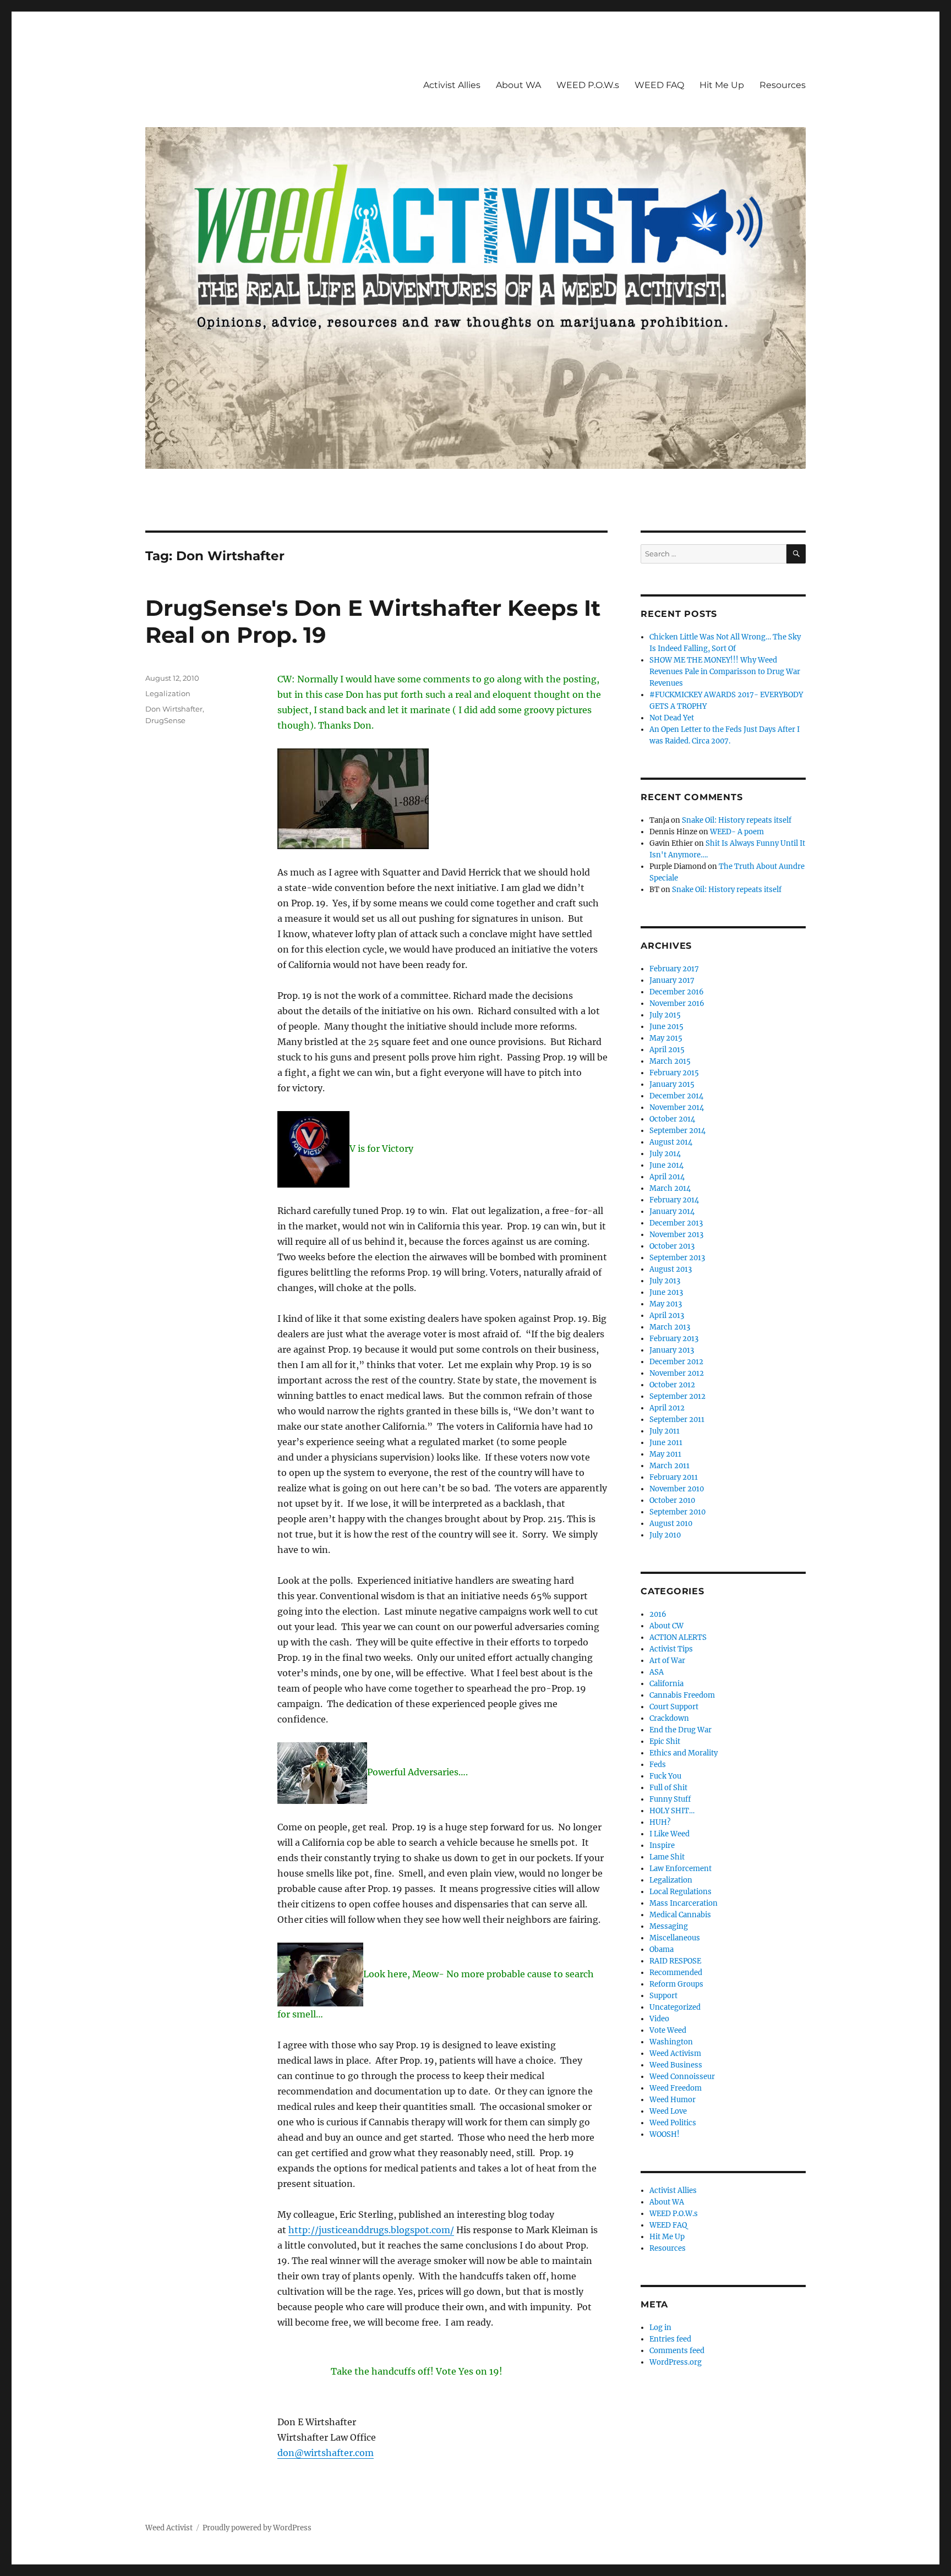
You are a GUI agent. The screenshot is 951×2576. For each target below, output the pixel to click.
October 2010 (672, 1500)
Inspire (662, 1845)
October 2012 (672, 1385)
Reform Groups (676, 1984)
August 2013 (671, 1269)
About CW (666, 1626)
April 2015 (667, 1050)
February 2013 (674, 1339)
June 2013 (666, 1292)
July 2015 (665, 1015)
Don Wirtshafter (174, 709)
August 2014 (671, 1142)
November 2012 (677, 1373)
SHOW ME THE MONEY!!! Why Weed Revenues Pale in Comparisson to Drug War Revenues (725, 672)
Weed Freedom (676, 2088)
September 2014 (677, 1131)
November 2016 (677, 1003)
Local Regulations (681, 1892)
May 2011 (665, 1454)
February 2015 (674, 1073)
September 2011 (677, 1420)
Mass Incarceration (684, 1903)
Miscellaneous (675, 1938)
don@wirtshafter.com (326, 2453)
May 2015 (666, 1038)
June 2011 (666, 1443)
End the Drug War (681, 1730)
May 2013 (666, 1304)
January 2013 (672, 1350)
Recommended (676, 1973)
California (666, 1684)
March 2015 (670, 1061)
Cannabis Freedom (682, 1695)
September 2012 (677, 1396)
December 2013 (676, 1223)
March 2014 (670, 1188)
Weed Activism (675, 2053)
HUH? (660, 1822)
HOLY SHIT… (672, 1811)
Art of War (667, 1661)
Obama (662, 1949)
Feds (658, 1765)
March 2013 (670, 1327)
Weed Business (676, 2065)
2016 (658, 1614)
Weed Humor (673, 2100)
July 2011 (665, 1431)
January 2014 (672, 1212)
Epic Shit (665, 1741)
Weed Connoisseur (682, 2077)
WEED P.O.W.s (588, 85)
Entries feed (670, 2339)
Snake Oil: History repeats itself (737, 820)
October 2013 (672, 1246)
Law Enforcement (681, 1869)
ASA (657, 1672)
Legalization (168, 693)
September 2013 (677, 1258)
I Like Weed (669, 1834)
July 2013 (665, 1281)
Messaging (669, 1926)
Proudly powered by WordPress (257, 2528)
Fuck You (665, 1776)
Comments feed (677, 2351)
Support (663, 1996)
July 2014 (665, 1154)
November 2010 (677, 1489)
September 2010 (677, 1512)
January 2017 (672, 980)
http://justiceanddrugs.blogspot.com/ (371, 2230)
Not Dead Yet (672, 718)
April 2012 (667, 1408)
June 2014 (666, 1165)
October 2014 (672, 1119)
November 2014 (677, 1107)
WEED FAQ (659, 85)
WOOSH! (665, 2134)
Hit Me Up (722, 85)
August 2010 (671, 1524)
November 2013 (676, 1235)
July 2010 (665, 1535)
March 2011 (669, 1466)
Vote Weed (668, 2030)
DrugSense (165, 720)
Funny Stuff (670, 1799)
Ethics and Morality (684, 1753)
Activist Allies (452, 85)
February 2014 (674, 1200)
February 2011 (674, 1477)
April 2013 (667, 1316)
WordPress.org (676, 2362)
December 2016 (677, 992)
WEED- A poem (737, 832)
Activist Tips (671, 1649)
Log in (660, 2328)
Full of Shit (668, 1788)
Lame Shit (667, 1857)
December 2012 (676, 1362)
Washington (671, 2042)
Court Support (674, 1707)
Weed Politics (673, 2123)
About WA (518, 85)
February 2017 (674, 969)
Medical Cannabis (680, 1915)
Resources (783, 85)
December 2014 (676, 1096)
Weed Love (668, 2111)
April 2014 (667, 1177)
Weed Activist (169, 2528)
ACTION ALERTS (678, 1637)
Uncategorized (675, 2007)
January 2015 (672, 1084)
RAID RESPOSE (675, 1961)
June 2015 (666, 1027)
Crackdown (669, 1718)
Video (659, 2019)
